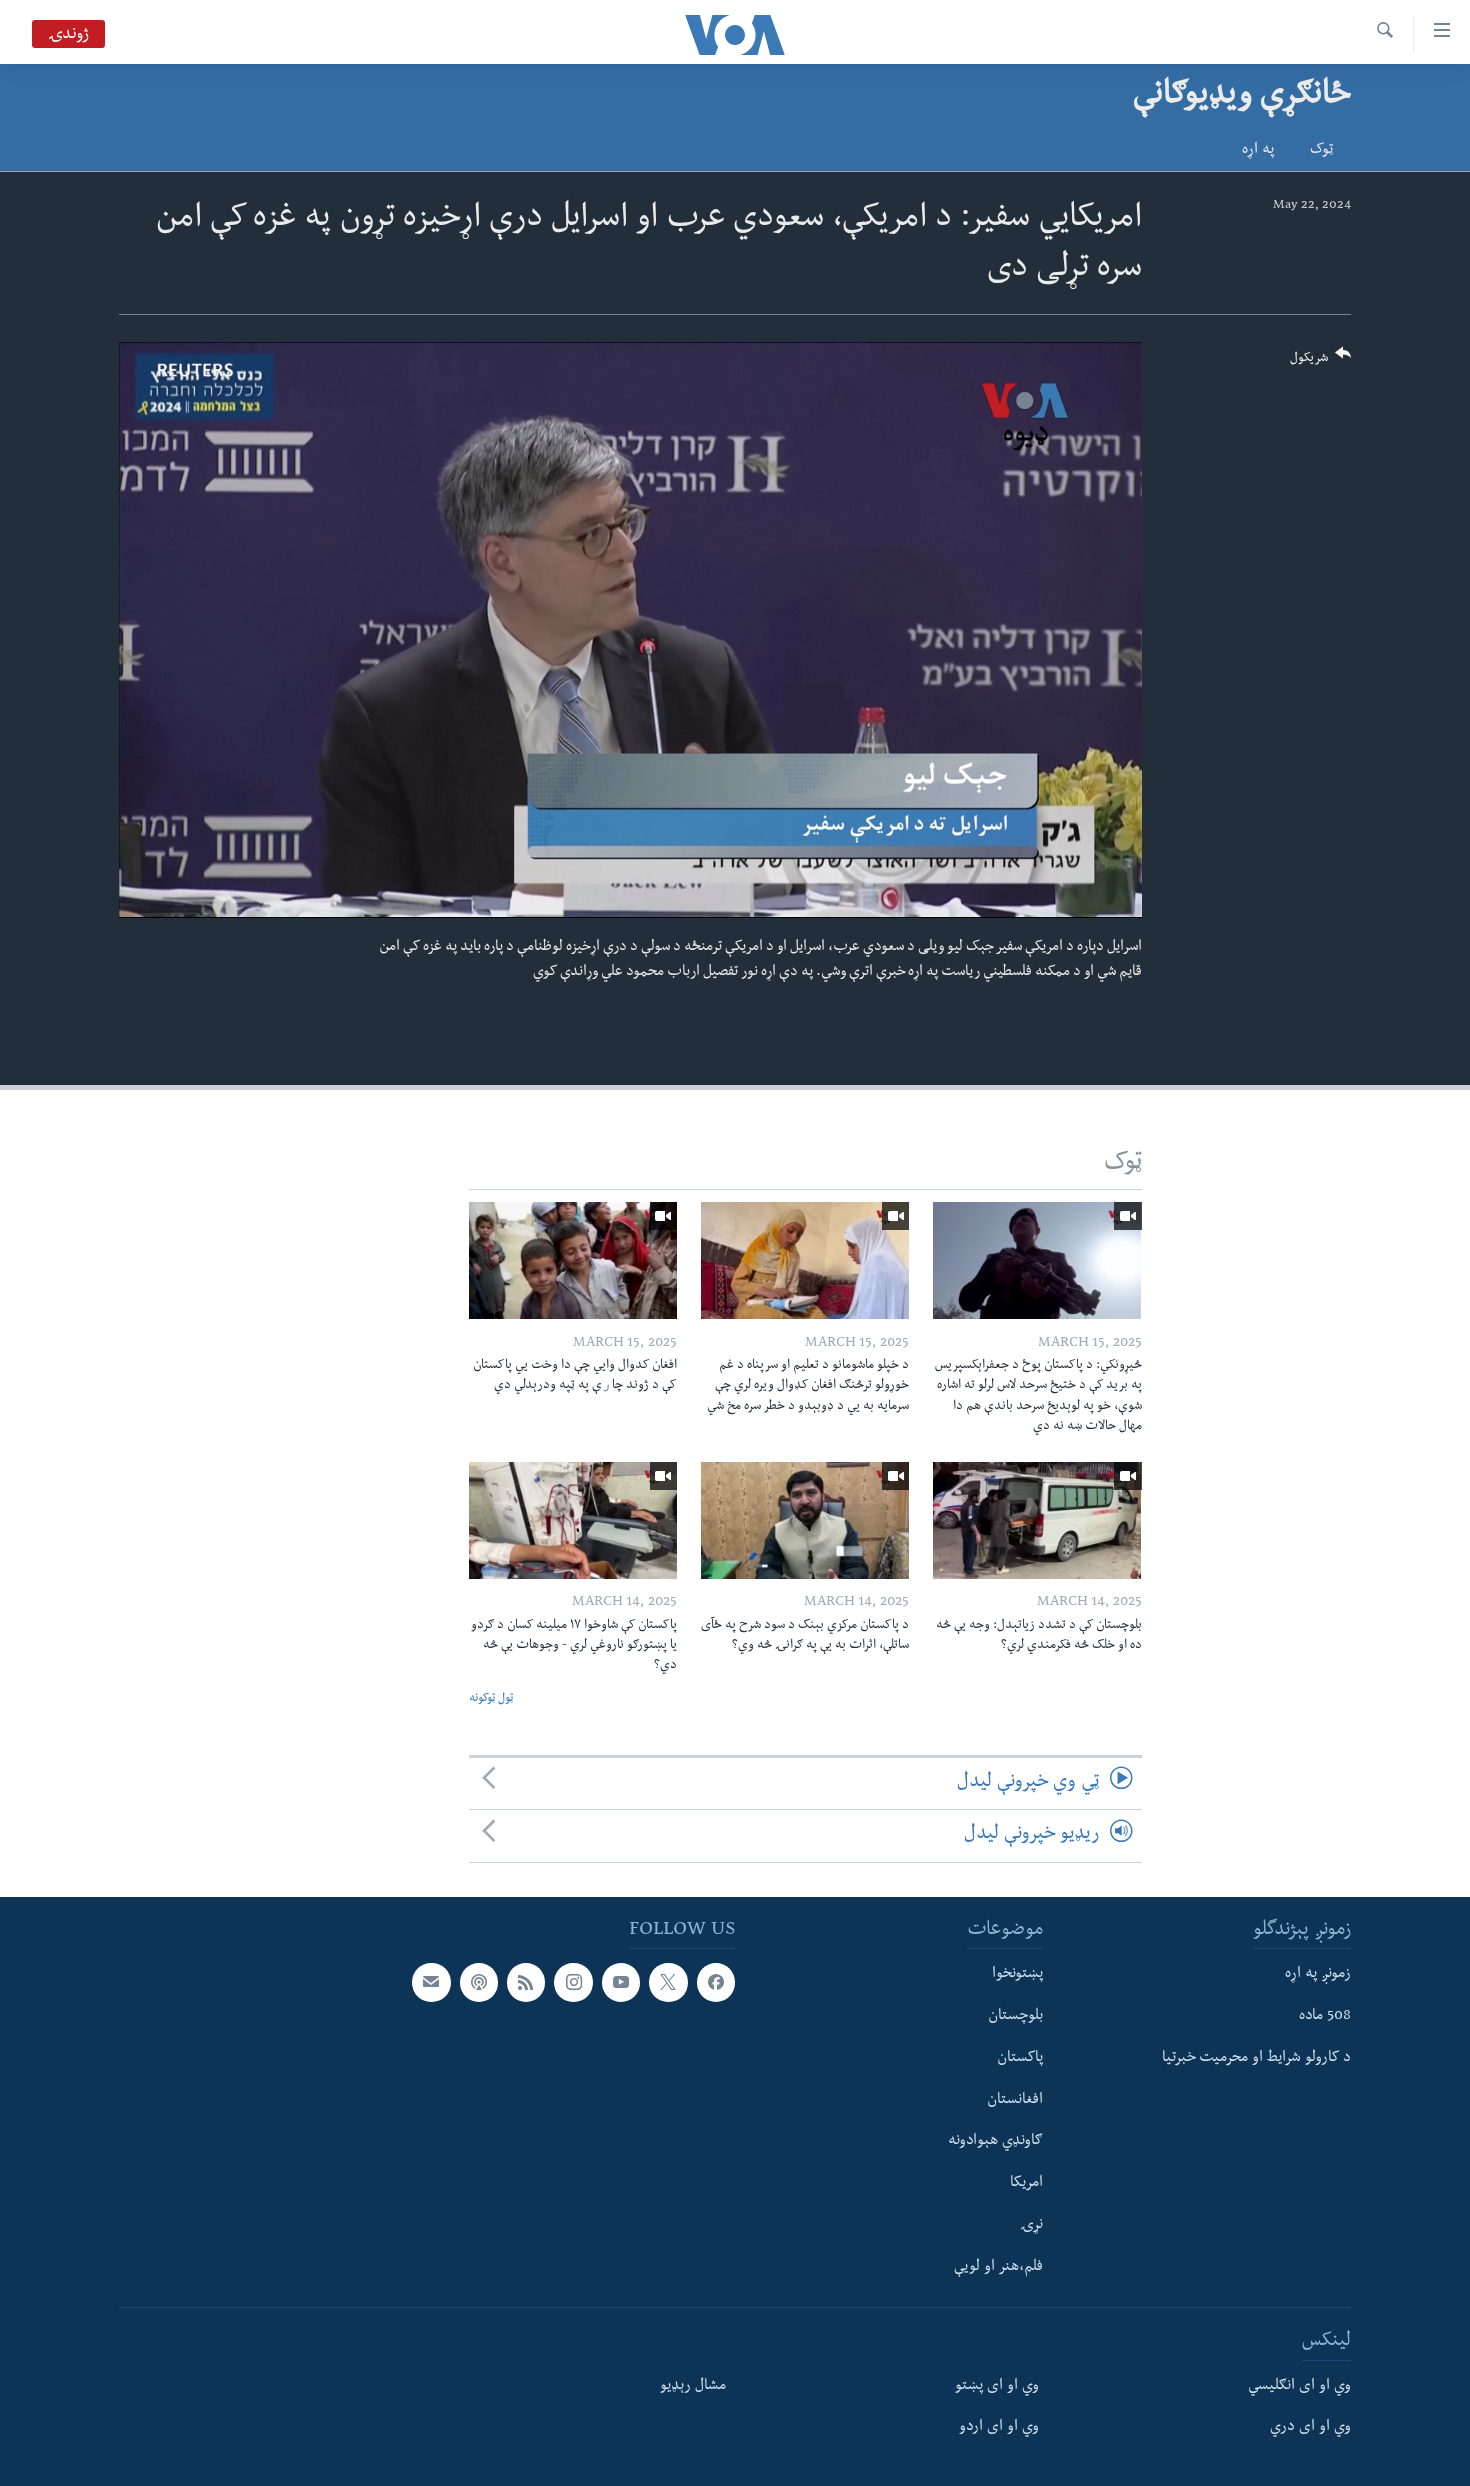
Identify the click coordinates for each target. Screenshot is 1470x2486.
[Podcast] (479, 1982)
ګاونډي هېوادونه (995, 2142)
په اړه (1258, 151)
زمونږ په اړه (1318, 1975)
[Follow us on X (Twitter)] (668, 1982)
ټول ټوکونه (491, 1699)
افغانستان (1015, 2100)
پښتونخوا (1017, 1975)
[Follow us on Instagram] (573, 1982)
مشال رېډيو (693, 2386)
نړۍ (1031, 2225)
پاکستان (1020, 2058)
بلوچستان (1015, 2017)
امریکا (1026, 2184)
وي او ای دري (1310, 2428)
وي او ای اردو (999, 2428)
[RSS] (526, 1982)
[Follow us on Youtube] (621, 1982)
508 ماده (1325, 2017)
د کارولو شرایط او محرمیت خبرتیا (1256, 2058)
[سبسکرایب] (431, 1982)
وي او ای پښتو (997, 2386)
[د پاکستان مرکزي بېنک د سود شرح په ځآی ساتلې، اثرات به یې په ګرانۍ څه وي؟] (805, 1520)
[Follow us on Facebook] (716, 1982)
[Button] (1321, 362)
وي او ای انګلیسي (1299, 2386)
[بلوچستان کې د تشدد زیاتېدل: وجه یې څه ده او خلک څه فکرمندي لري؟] (1037, 1520)
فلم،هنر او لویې (998, 2267)
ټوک (1321, 151)
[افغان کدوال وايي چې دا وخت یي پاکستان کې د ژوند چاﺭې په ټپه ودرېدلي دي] (573, 1260)
